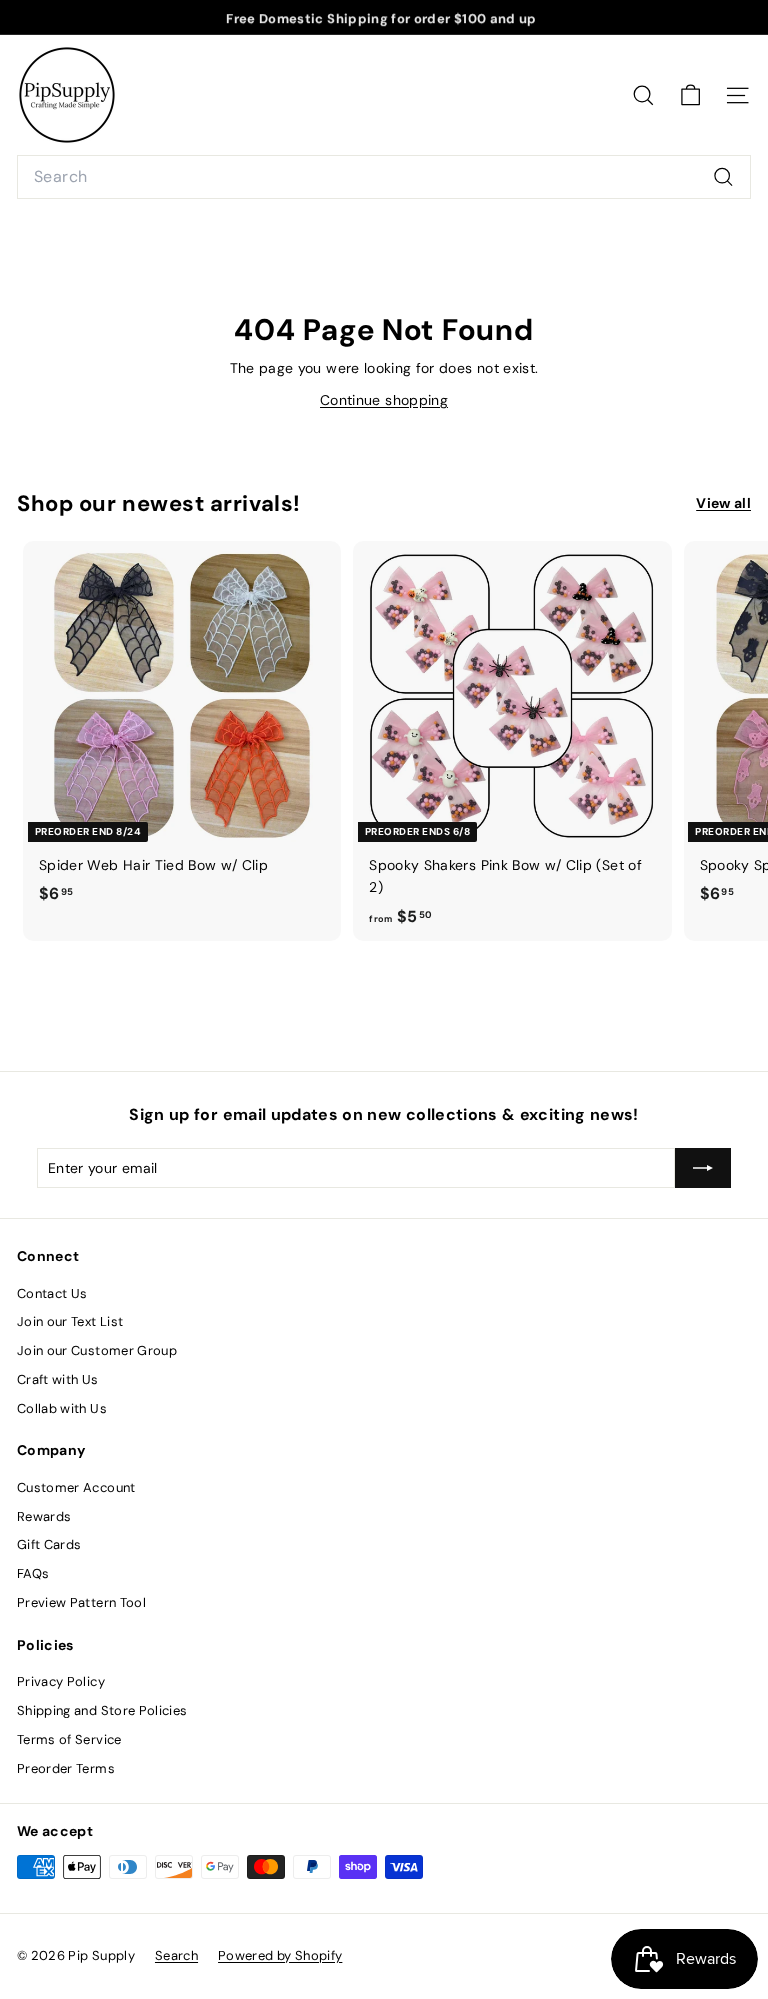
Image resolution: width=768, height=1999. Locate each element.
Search (176, 1955)
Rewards (44, 1516)
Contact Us (52, 1293)
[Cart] (690, 95)
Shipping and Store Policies (102, 1710)
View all (723, 503)
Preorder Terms (66, 1768)
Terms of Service (69, 1739)
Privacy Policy (61, 1681)
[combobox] (384, 177)
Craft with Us (58, 1379)
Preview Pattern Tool (81, 1602)
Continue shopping (384, 400)
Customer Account (76, 1487)
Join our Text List (70, 1321)
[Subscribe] (703, 1168)
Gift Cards (49, 1544)
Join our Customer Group (97, 1350)
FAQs (33, 1573)
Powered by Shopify (280, 1955)
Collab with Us (62, 1408)
